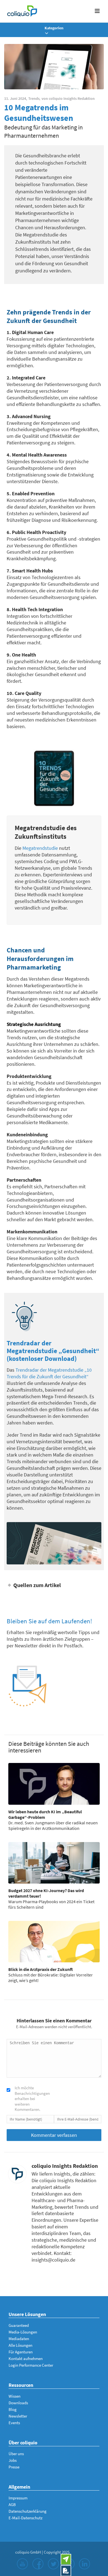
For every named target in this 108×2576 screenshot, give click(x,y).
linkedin (84, 2564)
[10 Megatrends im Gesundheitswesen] (54, 67)
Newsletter (18, 2416)
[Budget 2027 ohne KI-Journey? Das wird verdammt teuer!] (54, 1863)
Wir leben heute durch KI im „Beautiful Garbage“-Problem (45, 1814)
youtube (22, 2564)
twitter (53, 2564)
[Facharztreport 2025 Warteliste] (66, 2571)
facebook (38, 2564)
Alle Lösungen (20, 2345)
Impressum (18, 2498)
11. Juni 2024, (16, 98)
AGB (12, 2505)
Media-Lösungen (23, 2332)
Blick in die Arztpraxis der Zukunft (41, 1969)
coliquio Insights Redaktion (72, 98)
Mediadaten (19, 2339)
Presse (14, 2467)
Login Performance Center (31, 2365)
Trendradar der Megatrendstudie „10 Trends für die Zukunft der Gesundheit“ (49, 1373)
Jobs (13, 2460)
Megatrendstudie (40, 848)
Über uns (16, 2454)
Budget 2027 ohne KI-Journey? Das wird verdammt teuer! (46, 1893)
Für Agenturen (21, 2352)
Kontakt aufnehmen (26, 2358)
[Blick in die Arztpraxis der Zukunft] (54, 1942)
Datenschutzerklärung (28, 2511)
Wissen (15, 2396)
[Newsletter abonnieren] (66, 2559)
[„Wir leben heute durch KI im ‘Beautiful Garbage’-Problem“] (54, 1784)
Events (14, 2423)
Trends (34, 98)
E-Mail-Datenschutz (25, 2518)
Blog (13, 2409)
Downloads (18, 2403)
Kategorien (54, 28)
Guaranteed (19, 2325)
